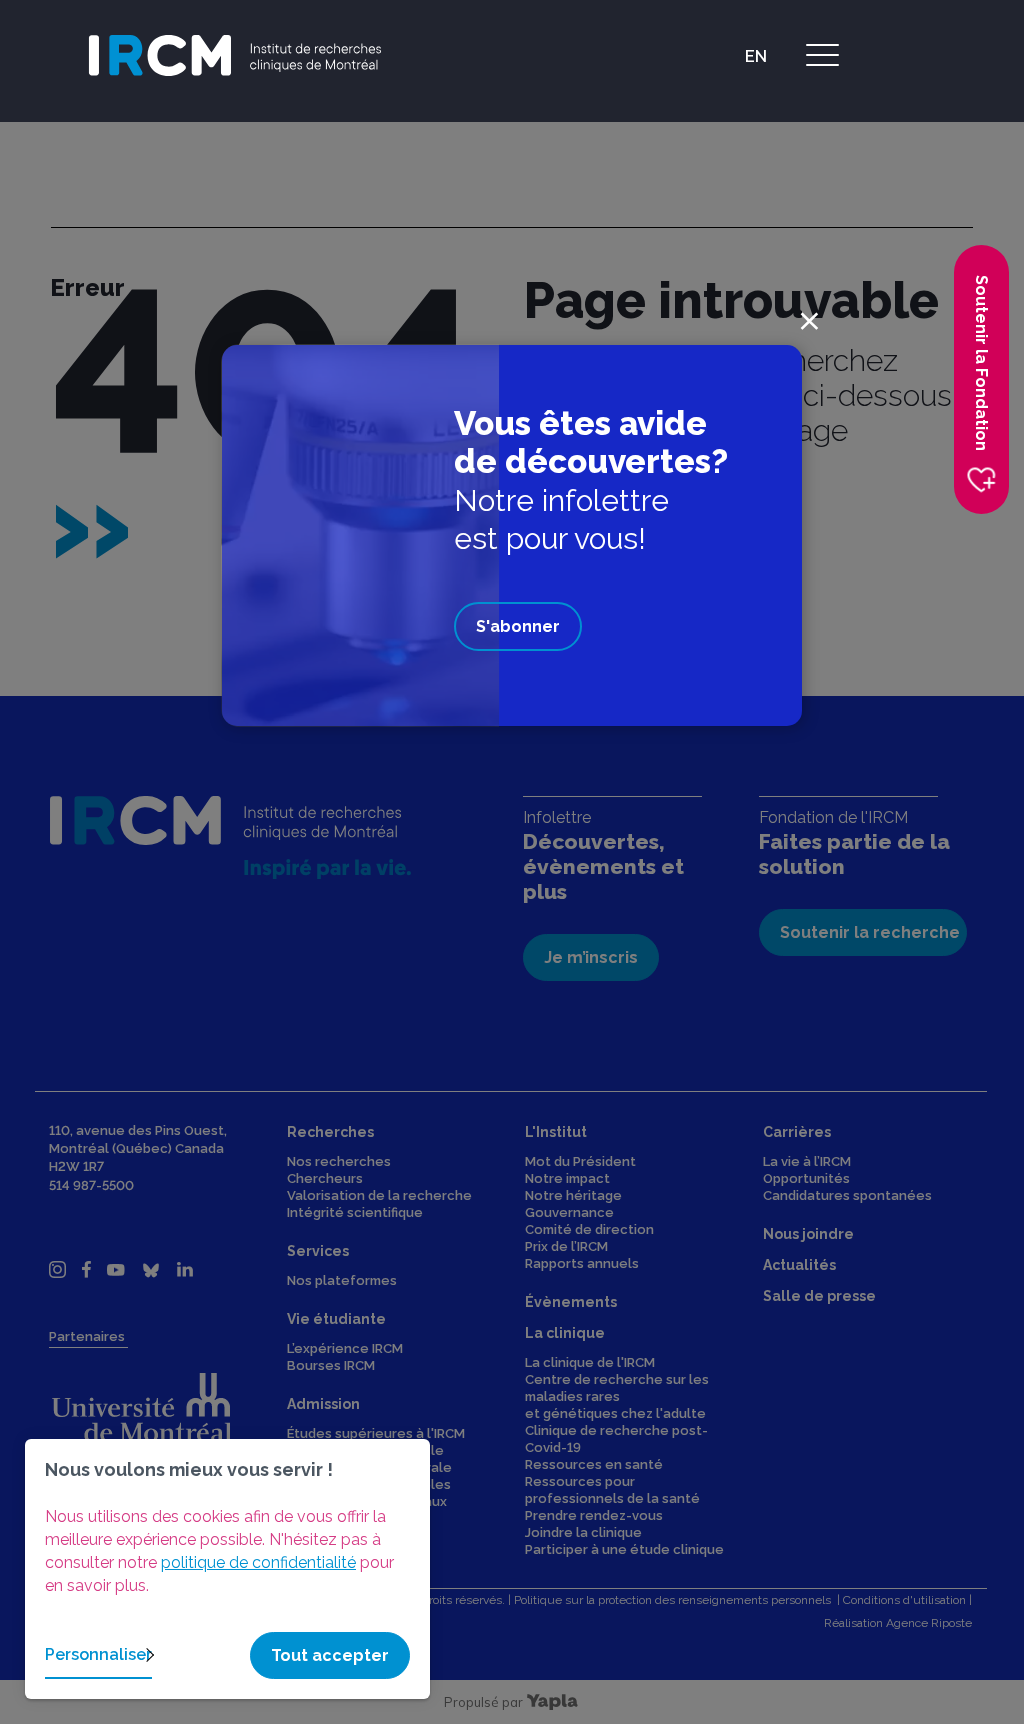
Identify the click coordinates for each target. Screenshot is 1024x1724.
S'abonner (518, 626)
